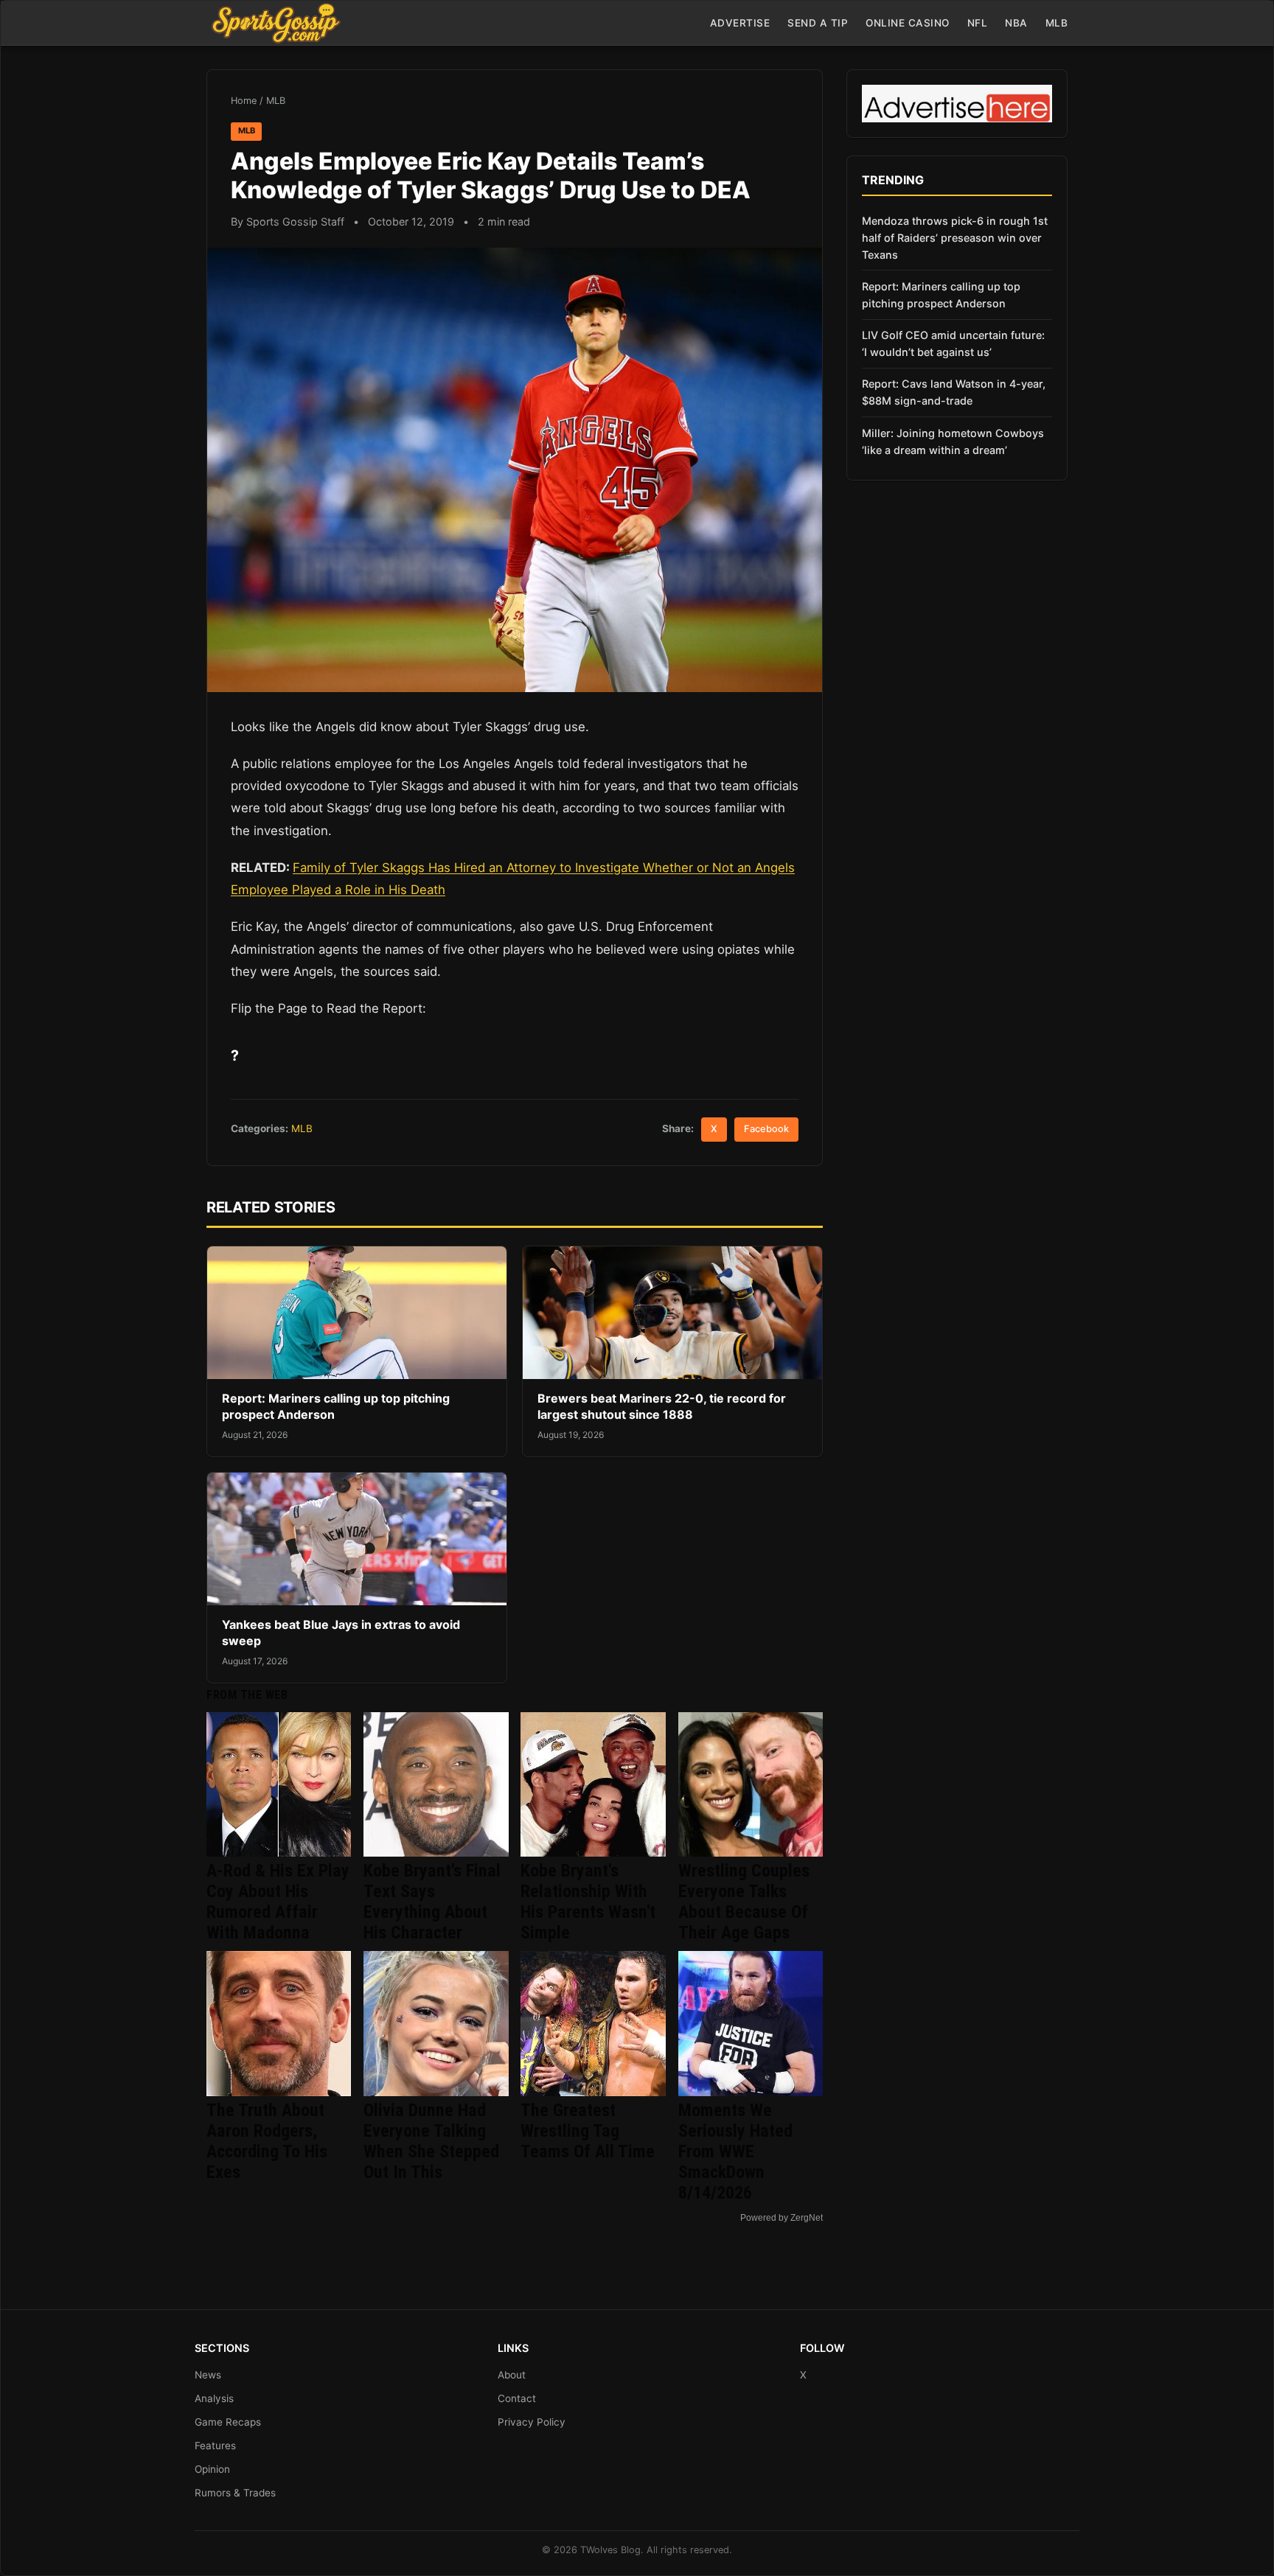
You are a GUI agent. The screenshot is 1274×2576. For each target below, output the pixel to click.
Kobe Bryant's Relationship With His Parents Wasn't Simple (588, 1902)
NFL (978, 23)
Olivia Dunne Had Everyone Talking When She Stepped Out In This (431, 2141)
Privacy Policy (532, 2422)
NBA (1016, 23)
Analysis (214, 2398)
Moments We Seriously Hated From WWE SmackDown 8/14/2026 (735, 2151)
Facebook (766, 1129)
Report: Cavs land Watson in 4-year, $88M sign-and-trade (954, 392)
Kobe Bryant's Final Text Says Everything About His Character (432, 1902)
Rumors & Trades (235, 2493)
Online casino (908, 23)
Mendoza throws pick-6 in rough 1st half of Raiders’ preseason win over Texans (955, 238)
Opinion (212, 2469)
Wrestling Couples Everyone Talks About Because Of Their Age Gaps (744, 1902)
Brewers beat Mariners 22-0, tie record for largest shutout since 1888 (662, 1406)
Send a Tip (818, 23)
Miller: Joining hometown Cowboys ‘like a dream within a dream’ (953, 441)
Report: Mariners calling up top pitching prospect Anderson (941, 295)
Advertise (740, 23)
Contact (517, 2398)
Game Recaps (228, 2422)
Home (244, 101)
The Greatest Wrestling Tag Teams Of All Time (588, 2131)
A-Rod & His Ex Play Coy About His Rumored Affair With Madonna (278, 1902)
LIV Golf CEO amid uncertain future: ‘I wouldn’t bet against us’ (953, 343)
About (512, 2375)
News (208, 2375)
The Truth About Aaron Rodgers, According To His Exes (267, 2141)
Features (215, 2446)
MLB (1057, 23)
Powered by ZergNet (782, 2218)
